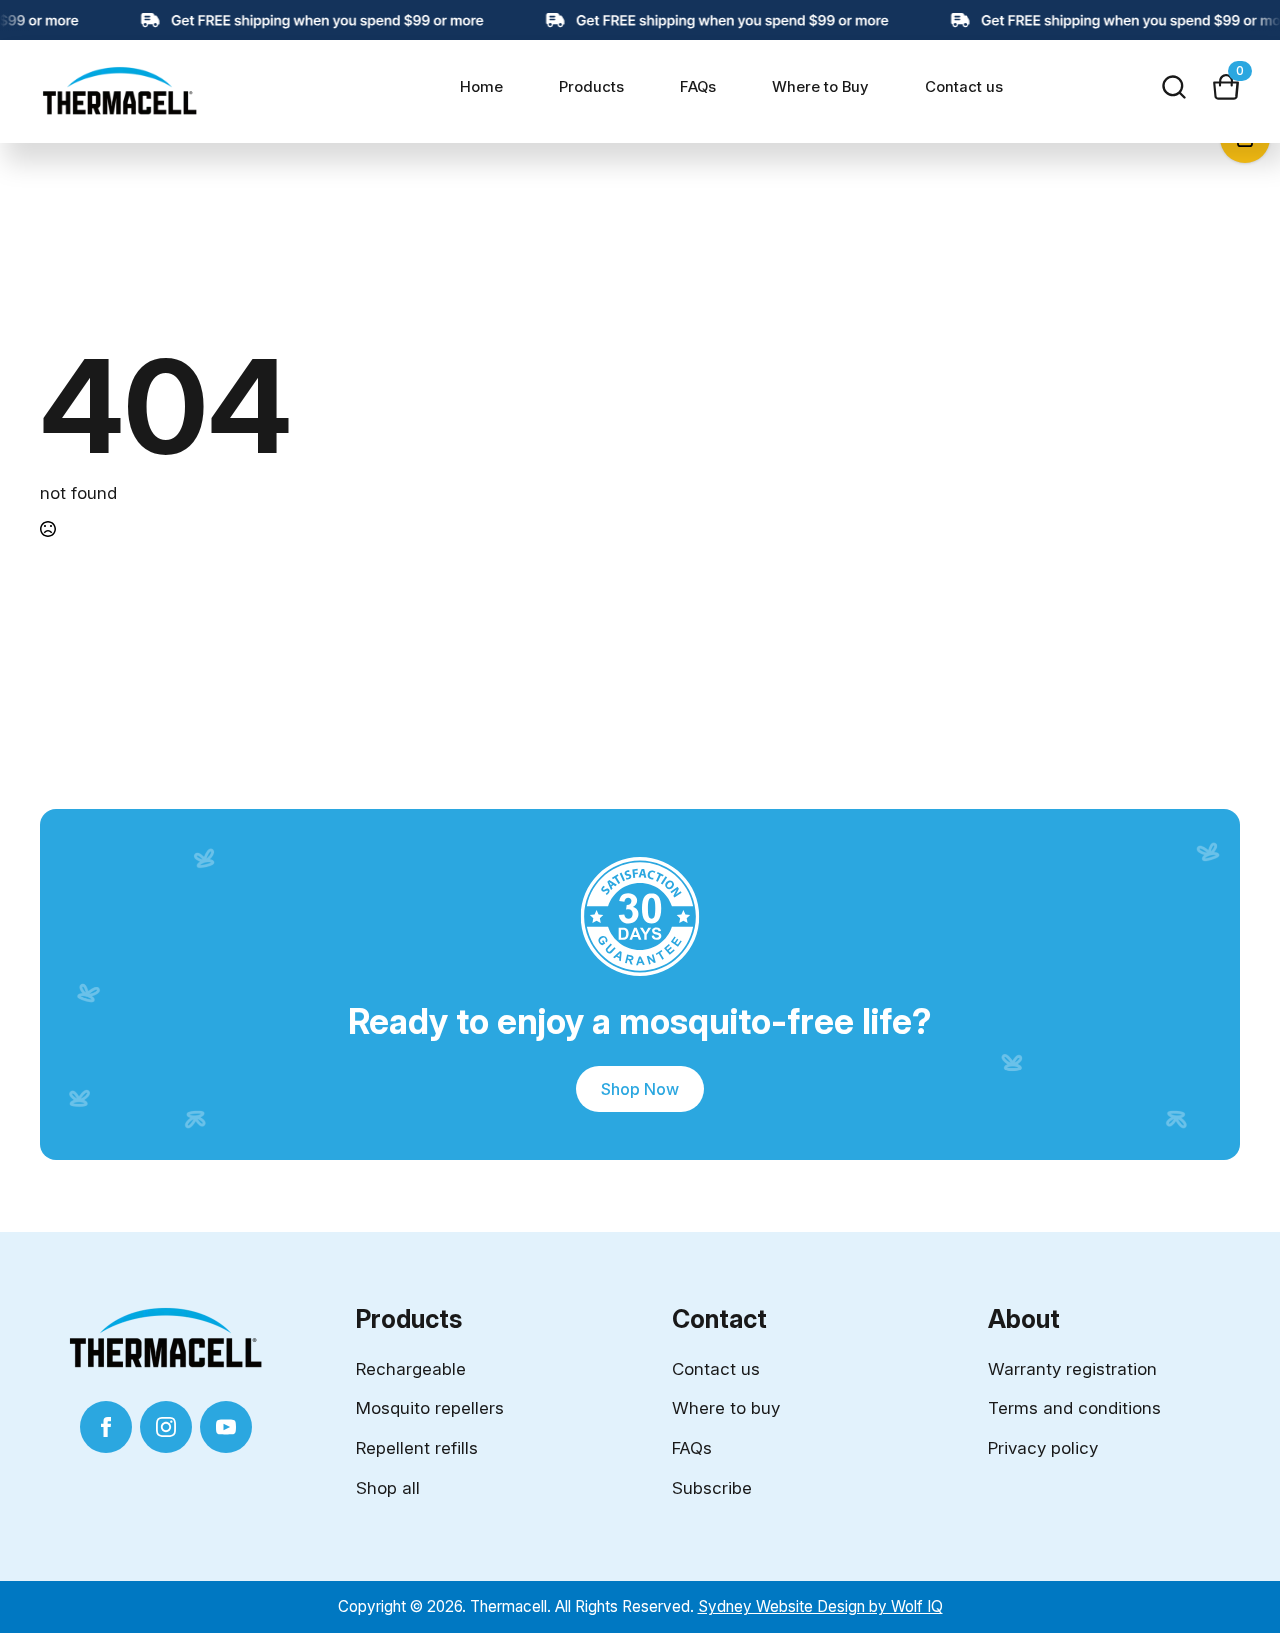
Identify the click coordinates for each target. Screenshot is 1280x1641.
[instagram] (166, 1427)
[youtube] (226, 1427)
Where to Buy (820, 87)
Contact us (964, 87)
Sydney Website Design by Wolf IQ (820, 1606)
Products (591, 87)
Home (481, 87)
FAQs (698, 87)
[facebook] (106, 1427)
